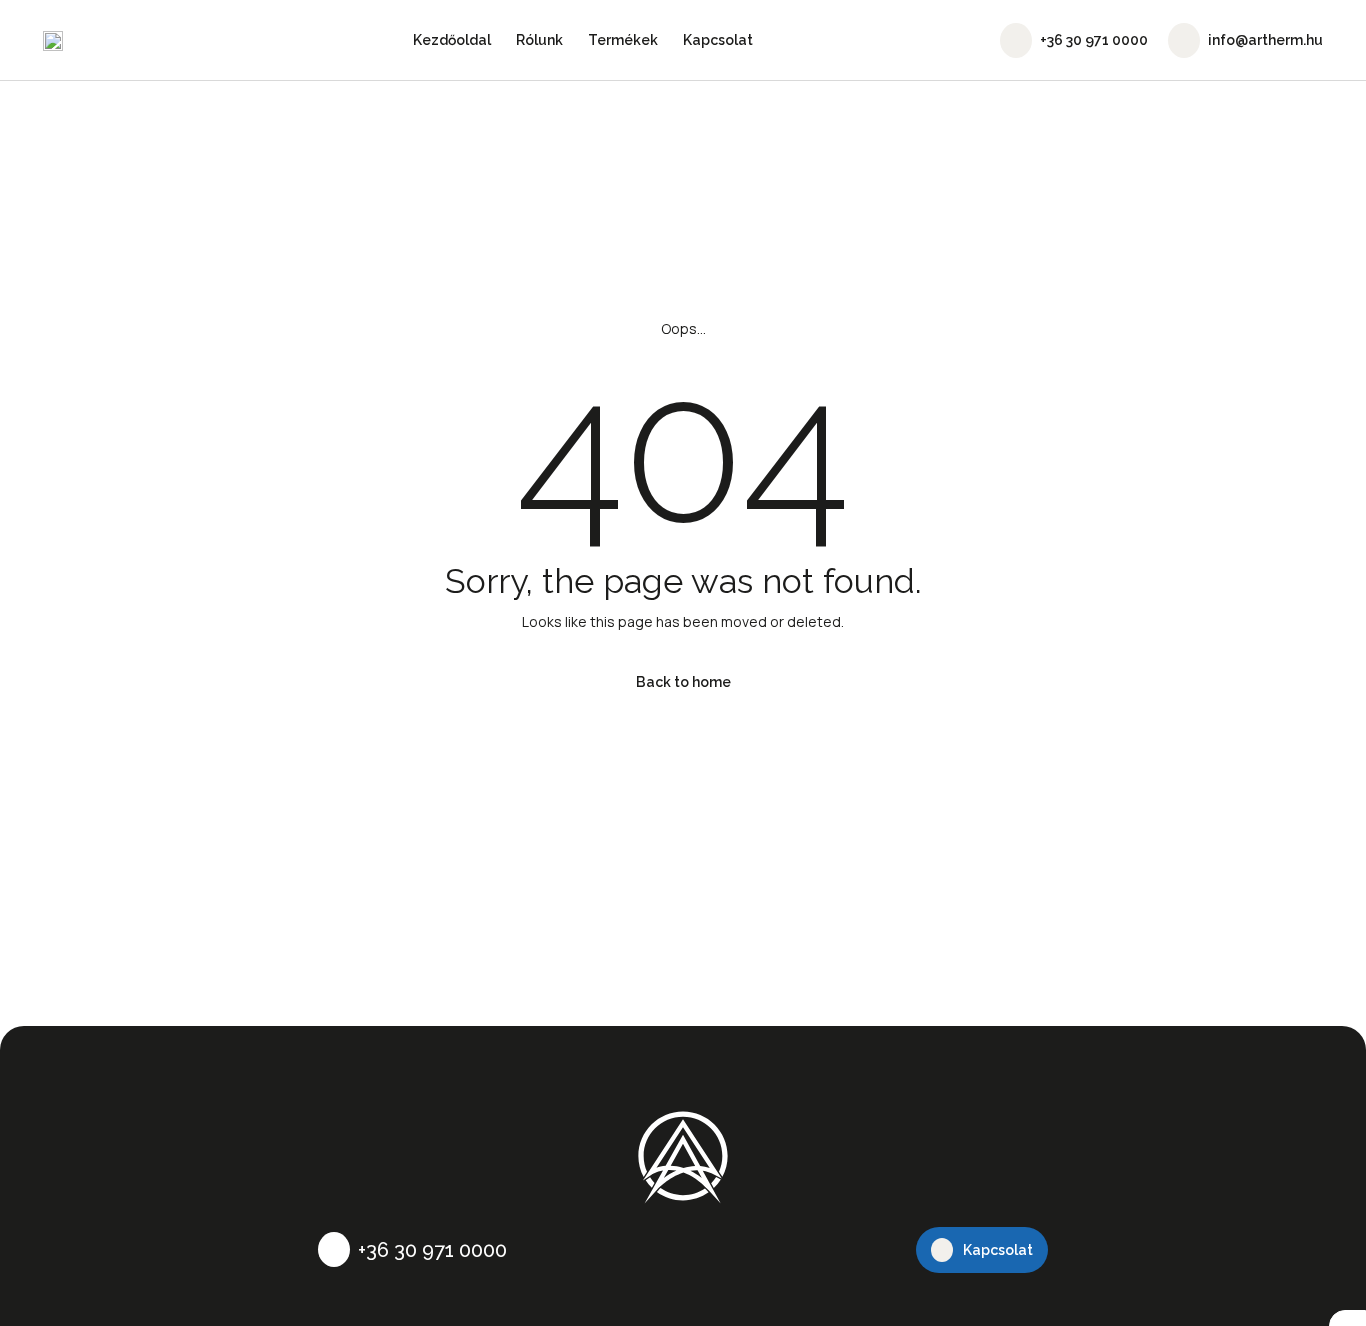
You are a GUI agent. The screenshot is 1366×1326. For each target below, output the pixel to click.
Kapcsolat (718, 40)
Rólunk (539, 40)
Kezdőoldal (452, 40)
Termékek (623, 40)
